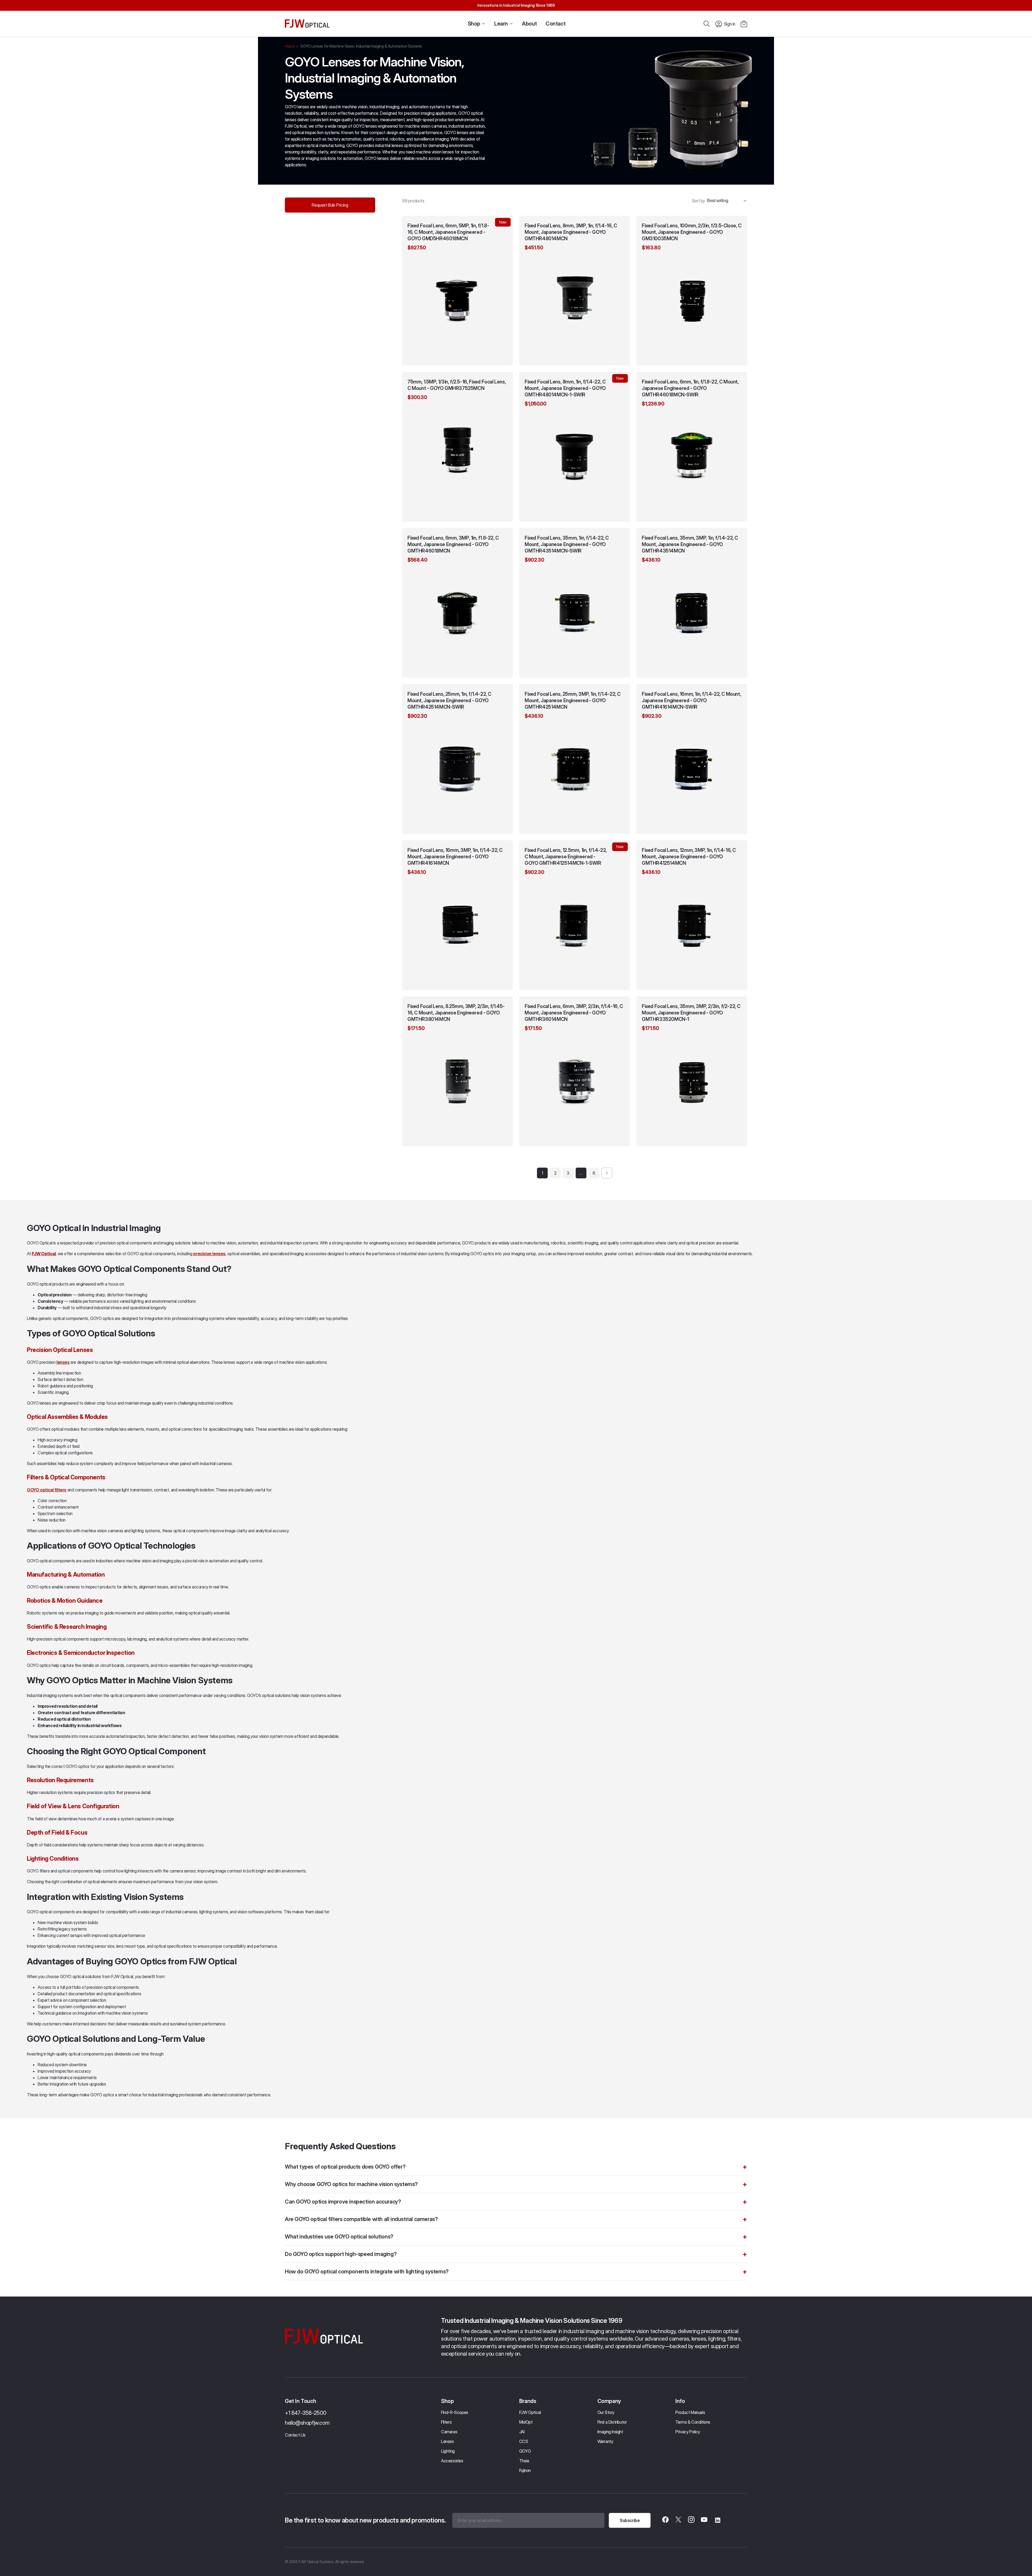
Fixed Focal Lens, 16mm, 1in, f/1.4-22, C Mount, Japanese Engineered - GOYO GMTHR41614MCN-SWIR (691, 700)
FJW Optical (530, 2412)
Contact (556, 24)
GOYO (525, 2451)
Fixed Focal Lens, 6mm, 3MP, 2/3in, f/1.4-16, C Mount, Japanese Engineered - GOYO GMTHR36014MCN (574, 1013)
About (529, 24)
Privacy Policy (688, 2432)
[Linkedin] (717, 2520)
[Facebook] (665, 2520)
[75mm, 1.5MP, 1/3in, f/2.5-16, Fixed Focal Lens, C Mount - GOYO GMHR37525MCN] (457, 449)
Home (290, 46)
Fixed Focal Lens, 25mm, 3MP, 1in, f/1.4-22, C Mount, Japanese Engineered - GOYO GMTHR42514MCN (573, 700)
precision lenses (209, 1254)
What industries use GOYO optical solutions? (339, 2237)
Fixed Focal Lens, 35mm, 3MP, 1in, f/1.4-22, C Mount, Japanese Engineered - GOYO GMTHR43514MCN (690, 544)
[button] (744, 24)
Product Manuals (690, 2412)
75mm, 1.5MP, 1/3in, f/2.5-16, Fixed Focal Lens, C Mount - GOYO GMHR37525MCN (457, 385)
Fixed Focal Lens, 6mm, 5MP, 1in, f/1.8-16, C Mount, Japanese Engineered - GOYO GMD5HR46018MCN (448, 232)
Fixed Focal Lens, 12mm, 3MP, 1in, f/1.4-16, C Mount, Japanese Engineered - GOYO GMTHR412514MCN (689, 857)
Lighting (448, 2451)
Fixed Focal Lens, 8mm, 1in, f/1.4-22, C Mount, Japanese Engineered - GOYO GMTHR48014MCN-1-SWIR (565, 388)
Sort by (698, 201)
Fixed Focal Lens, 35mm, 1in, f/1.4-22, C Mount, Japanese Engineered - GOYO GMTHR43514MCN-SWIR (567, 544)
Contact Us (295, 2435)
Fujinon (525, 2470)
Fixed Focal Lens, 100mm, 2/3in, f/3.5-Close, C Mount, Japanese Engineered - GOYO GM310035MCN (692, 232)
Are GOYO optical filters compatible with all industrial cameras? (361, 2219)
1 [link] (542, 1173)
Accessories (452, 2461)
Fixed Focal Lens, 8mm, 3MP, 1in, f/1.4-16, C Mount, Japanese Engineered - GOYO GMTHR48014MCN (571, 232)
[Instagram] (691, 2520)
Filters (446, 2422)
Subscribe (630, 2520)
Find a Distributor (612, 2422)
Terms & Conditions (693, 2422)
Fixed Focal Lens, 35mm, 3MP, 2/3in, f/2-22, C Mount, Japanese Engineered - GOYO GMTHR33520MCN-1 (691, 1013)
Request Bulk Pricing (330, 205)
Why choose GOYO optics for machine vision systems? (351, 2184)
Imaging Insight (610, 2432)
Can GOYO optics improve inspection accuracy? (343, 2202)
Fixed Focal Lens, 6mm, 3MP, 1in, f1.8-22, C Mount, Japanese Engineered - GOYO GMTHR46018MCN (453, 544)
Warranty (605, 2441)
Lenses (447, 2441)
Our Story (606, 2412)
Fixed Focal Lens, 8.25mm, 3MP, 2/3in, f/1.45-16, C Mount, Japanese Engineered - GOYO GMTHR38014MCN (456, 1013)
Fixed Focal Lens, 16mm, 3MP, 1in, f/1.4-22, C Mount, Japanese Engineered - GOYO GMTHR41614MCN (455, 857)
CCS (524, 2441)
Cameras (449, 2432)
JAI (522, 2432)
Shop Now (457, 356)
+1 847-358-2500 (306, 2413)
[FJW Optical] (307, 24)
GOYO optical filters (47, 1490)
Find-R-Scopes (455, 2412)
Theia (524, 2461)
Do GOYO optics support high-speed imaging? (341, 2254)
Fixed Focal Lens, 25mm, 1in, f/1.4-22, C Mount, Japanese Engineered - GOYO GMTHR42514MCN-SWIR (449, 700)
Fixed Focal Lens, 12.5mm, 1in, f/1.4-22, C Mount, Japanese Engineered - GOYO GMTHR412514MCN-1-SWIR (566, 857)
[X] (678, 2520)
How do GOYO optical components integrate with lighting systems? (367, 2272)
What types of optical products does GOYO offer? (345, 2167)
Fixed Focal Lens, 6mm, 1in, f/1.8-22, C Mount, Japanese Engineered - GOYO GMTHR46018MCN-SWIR (690, 388)
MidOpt (526, 2422)
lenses (63, 1362)
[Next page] (607, 1173)
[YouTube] (704, 2520)
